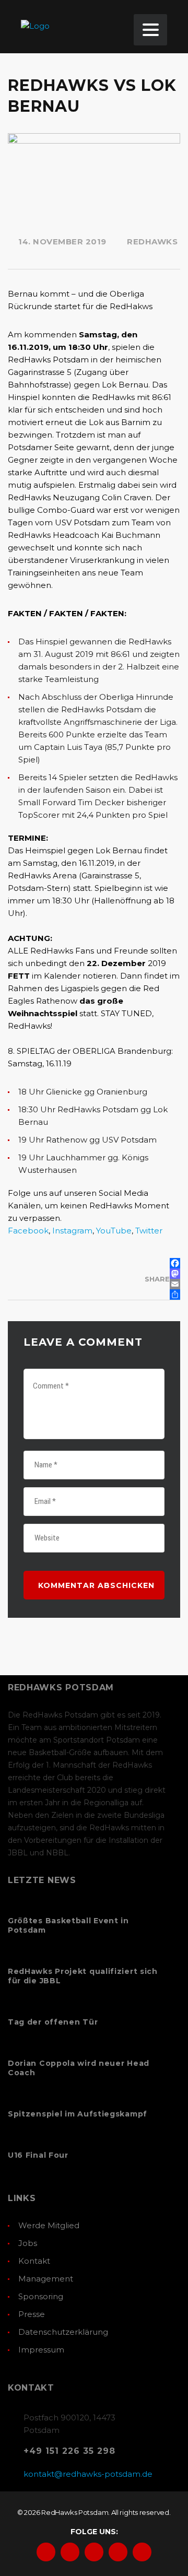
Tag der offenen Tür (53, 2022)
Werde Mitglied (49, 2225)
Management (46, 2279)
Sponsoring (41, 2296)
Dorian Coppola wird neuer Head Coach (79, 2068)
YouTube (114, 1231)
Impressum (41, 2350)
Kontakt (34, 2261)
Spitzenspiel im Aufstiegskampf (78, 2114)
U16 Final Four (38, 2155)
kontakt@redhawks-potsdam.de (88, 2474)
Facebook (28, 1231)
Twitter (149, 1231)
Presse (32, 2314)
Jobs (28, 2243)
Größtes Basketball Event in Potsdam (68, 1925)
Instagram (72, 1231)
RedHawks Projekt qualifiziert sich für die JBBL (83, 1976)
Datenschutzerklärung (63, 2332)
